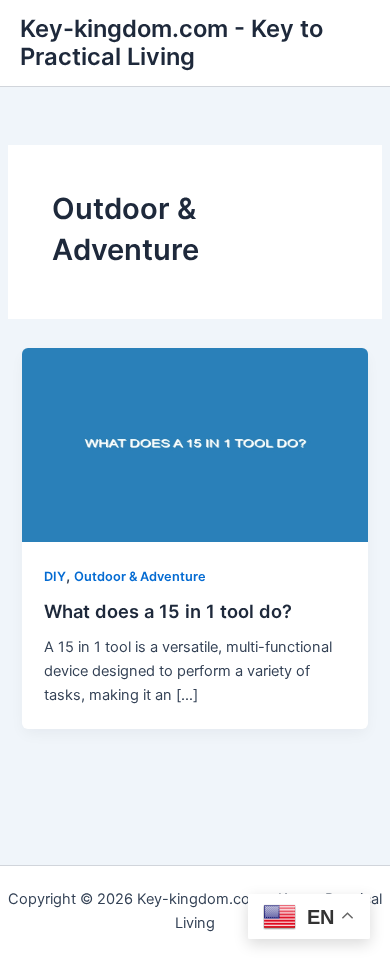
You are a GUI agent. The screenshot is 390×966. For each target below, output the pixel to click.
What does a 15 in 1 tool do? (168, 611)
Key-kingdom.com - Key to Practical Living (171, 42)
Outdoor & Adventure (140, 576)
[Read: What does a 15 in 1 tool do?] (194, 444)
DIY (55, 576)
